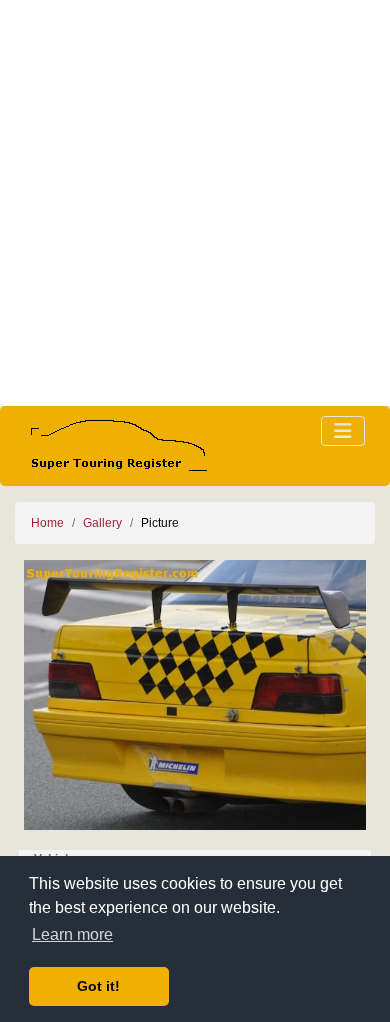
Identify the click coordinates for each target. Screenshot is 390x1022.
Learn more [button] (72, 934)
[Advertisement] (195, 203)
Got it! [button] (98, 986)
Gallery (102, 523)
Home (47, 523)
